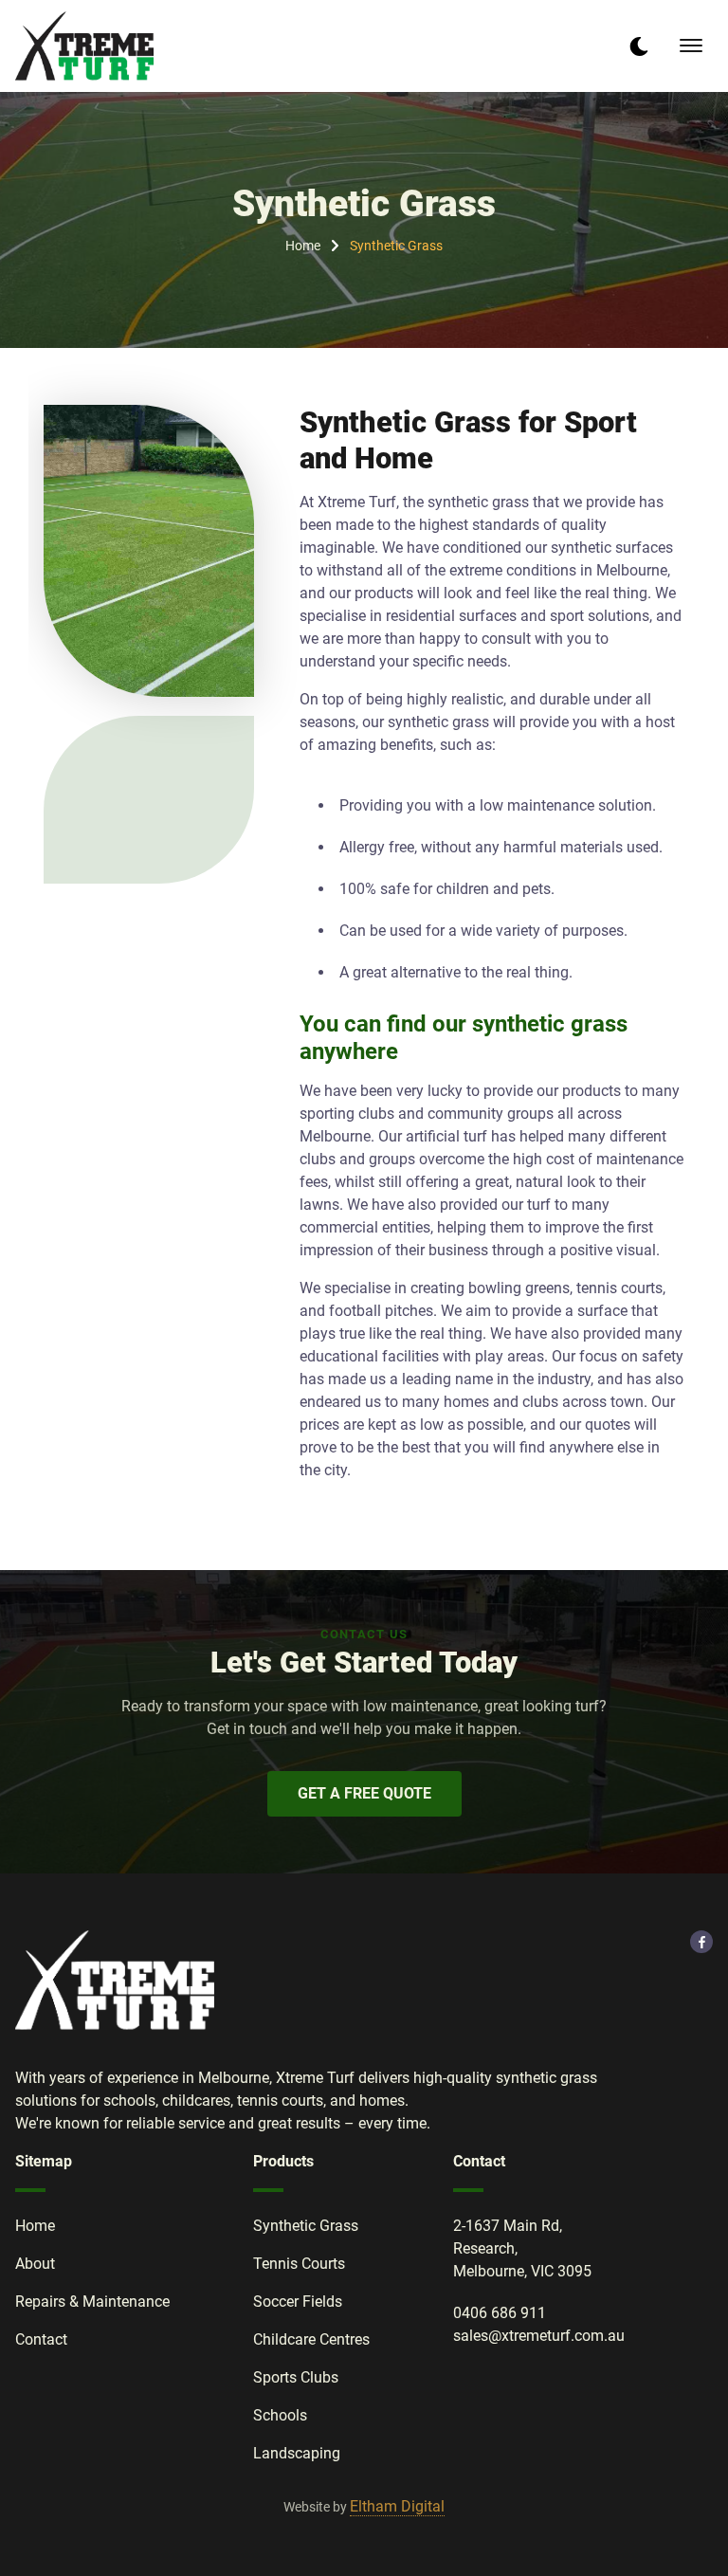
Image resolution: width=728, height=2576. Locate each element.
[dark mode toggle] (639, 46)
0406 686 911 (500, 2313)
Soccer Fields (298, 2302)
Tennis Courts (299, 2264)
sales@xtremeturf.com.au (539, 2336)
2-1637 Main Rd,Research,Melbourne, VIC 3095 (522, 2248)
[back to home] (84, 46)
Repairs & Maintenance (92, 2302)
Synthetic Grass (396, 246)
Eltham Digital (397, 2506)
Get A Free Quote (364, 1793)
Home (303, 246)
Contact (41, 2339)
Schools (280, 2415)
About (35, 2264)
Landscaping (297, 2453)
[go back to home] (115, 1983)
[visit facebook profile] (701, 1942)
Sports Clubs (296, 2377)
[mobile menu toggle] (691, 46)
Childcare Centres (311, 2339)
